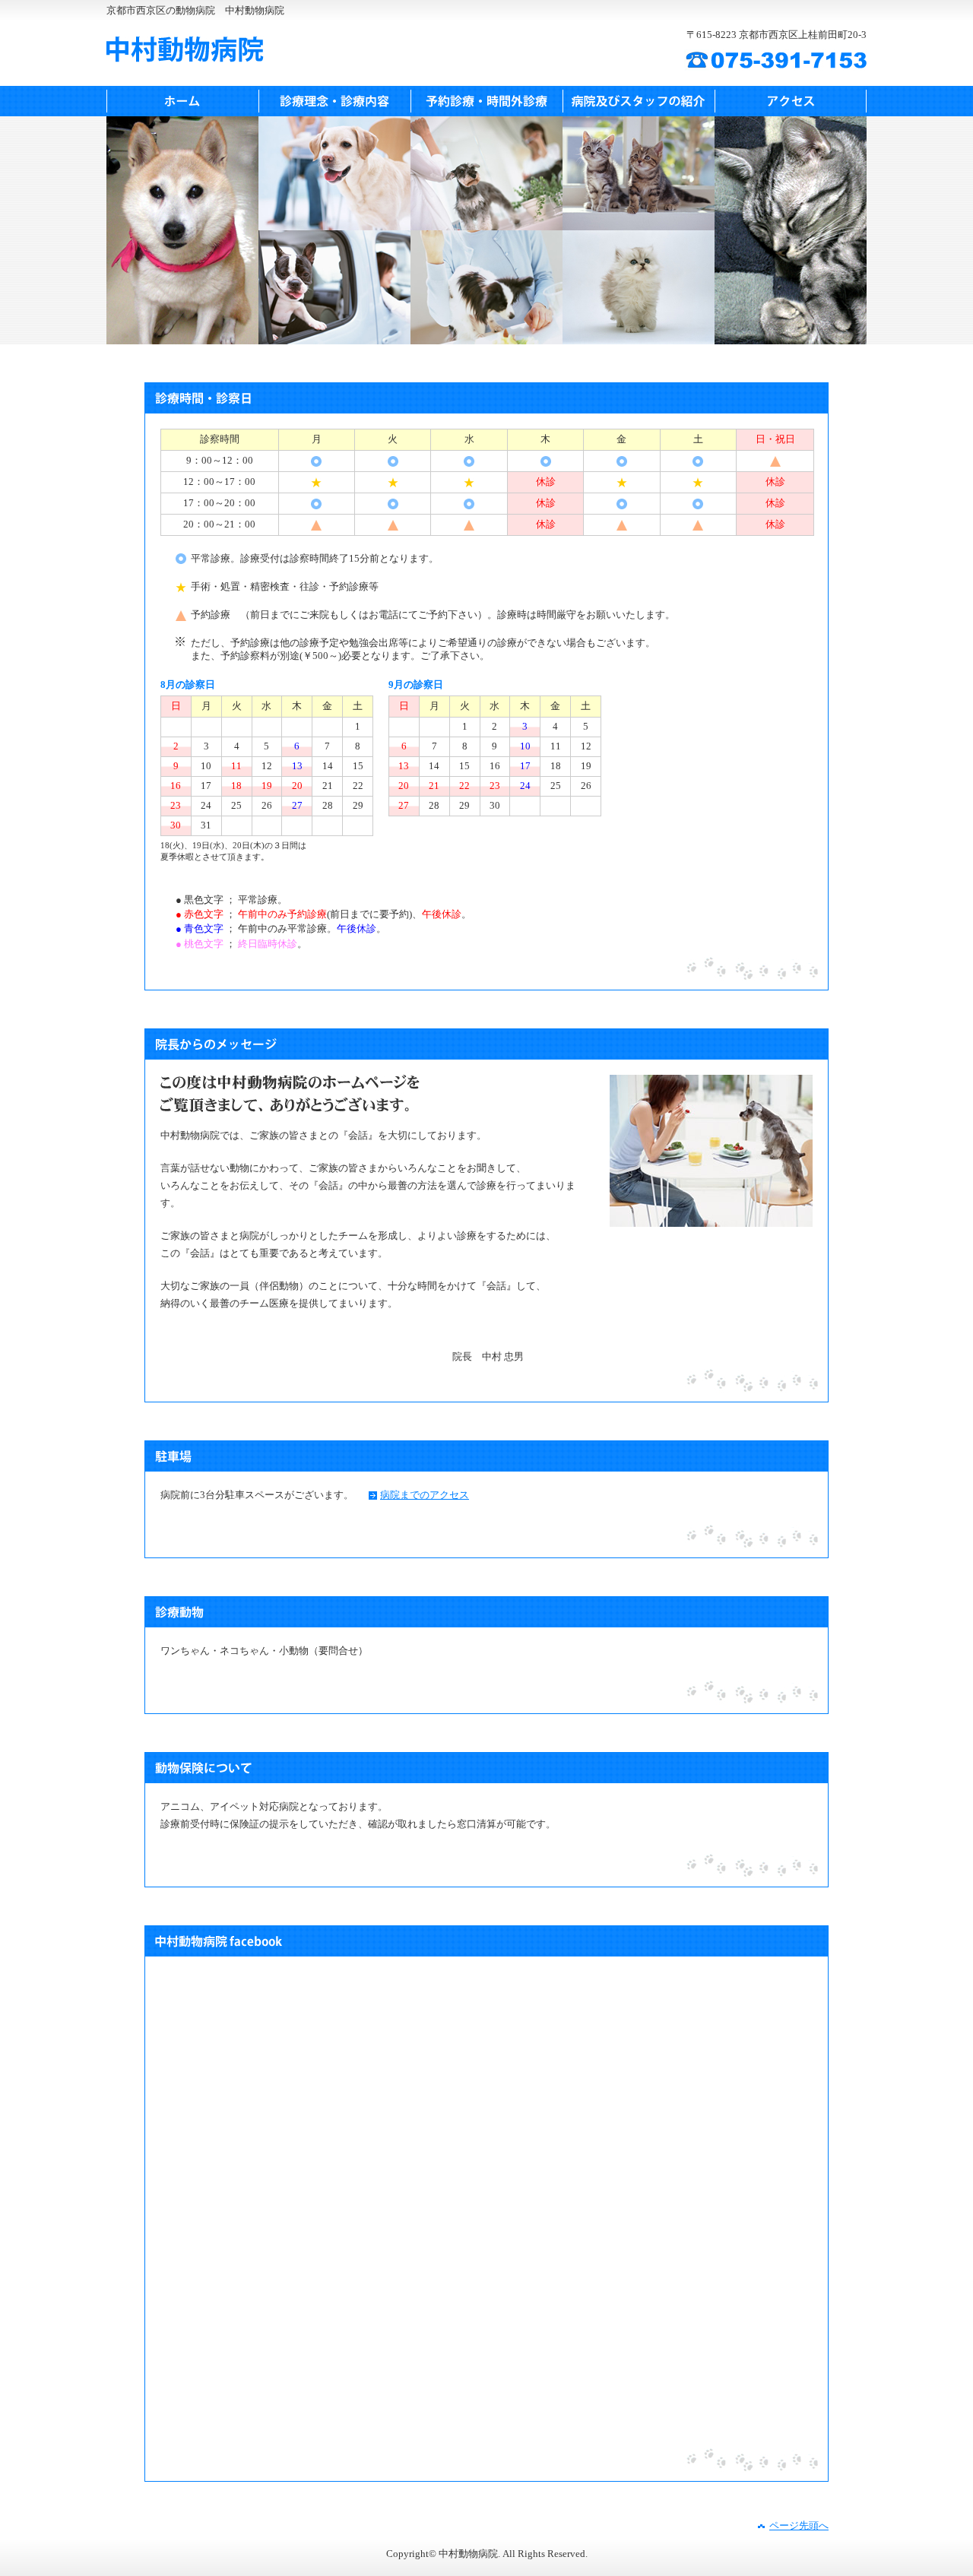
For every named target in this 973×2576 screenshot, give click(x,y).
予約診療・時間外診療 (486, 101)
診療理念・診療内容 (334, 101)
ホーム (182, 101)
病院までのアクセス (425, 1495)
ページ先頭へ (799, 2526)
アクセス (791, 101)
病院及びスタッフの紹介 (639, 101)
